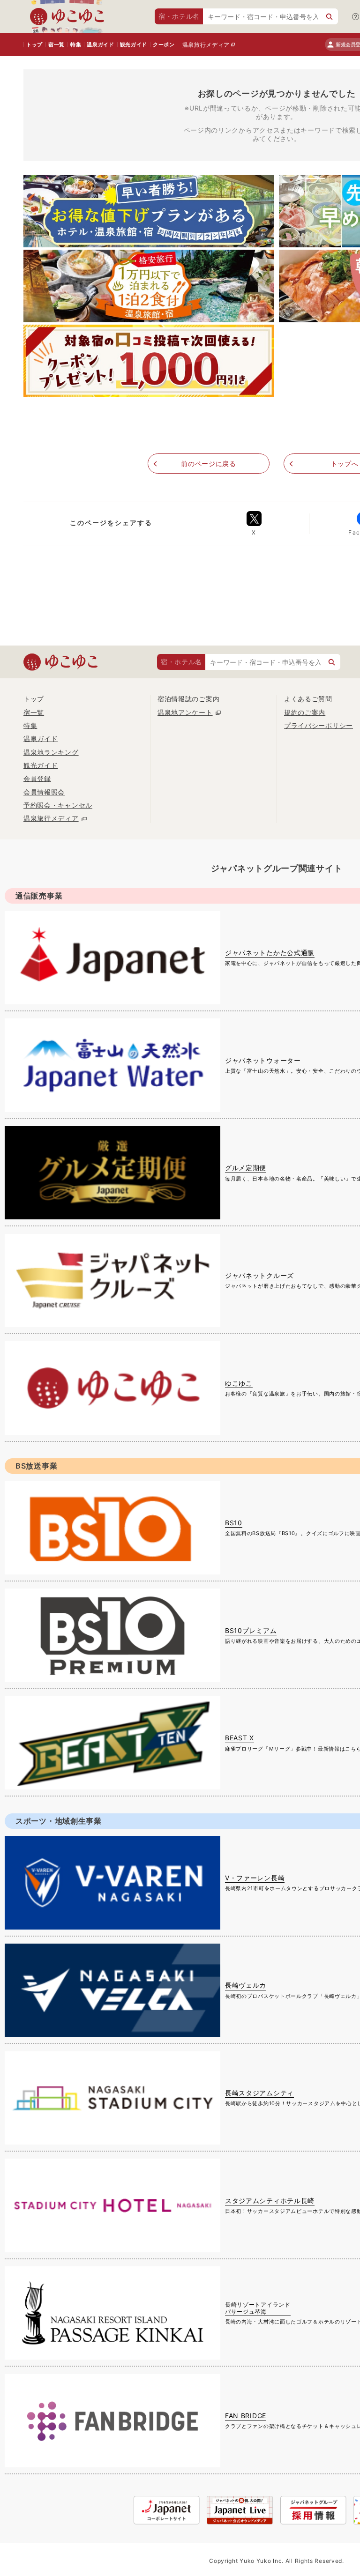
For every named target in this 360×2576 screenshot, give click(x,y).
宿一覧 (56, 45)
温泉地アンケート (185, 712)
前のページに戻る (209, 464)
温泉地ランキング (51, 752)
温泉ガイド (100, 45)
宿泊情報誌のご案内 (188, 699)
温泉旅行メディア (206, 45)
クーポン (164, 45)
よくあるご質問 (308, 699)
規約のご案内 (305, 712)
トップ (34, 45)
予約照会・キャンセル (58, 805)
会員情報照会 (44, 792)
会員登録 (37, 778)
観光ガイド (134, 45)
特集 (76, 45)
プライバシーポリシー (319, 725)
